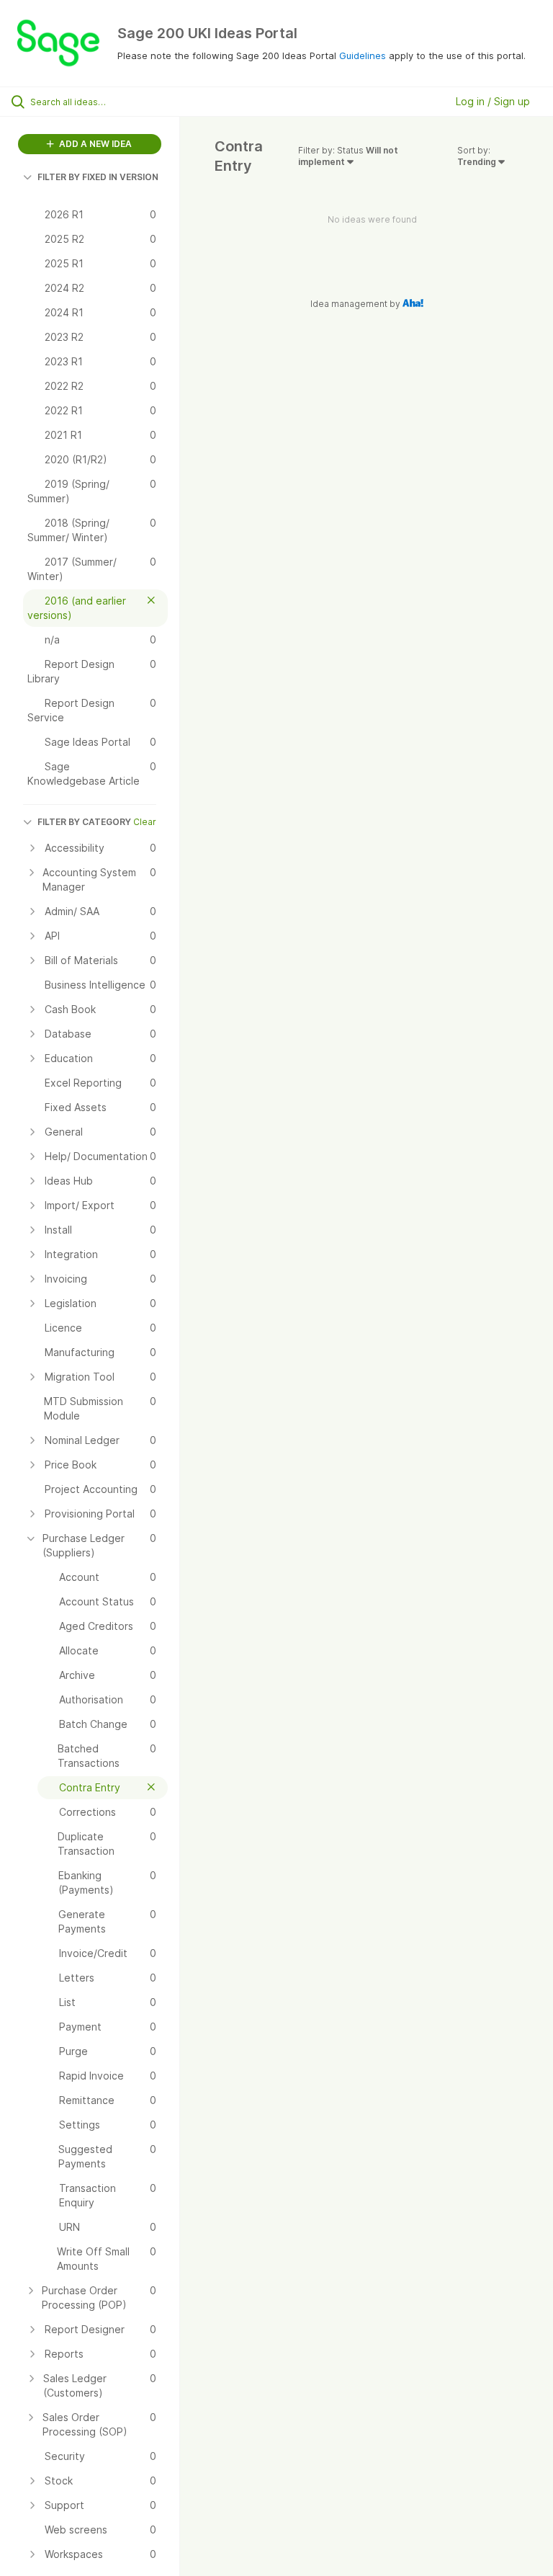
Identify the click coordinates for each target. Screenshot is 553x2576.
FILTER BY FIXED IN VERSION (98, 177)
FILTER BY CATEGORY (84, 822)
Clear (145, 822)
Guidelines (363, 55)
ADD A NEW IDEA (94, 144)
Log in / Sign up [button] (493, 101)
